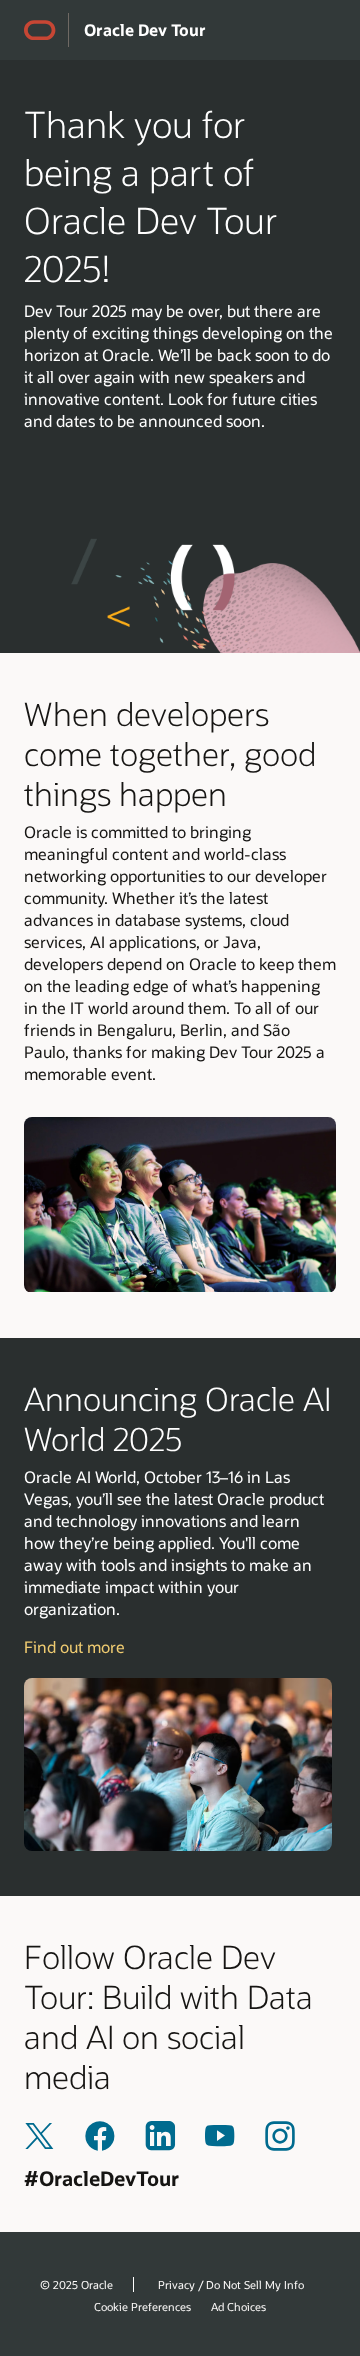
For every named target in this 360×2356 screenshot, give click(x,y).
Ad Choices (238, 2306)
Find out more (74, 1646)
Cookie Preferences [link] (142, 2306)
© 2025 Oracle (76, 2284)
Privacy (176, 2284)
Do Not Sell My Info (255, 2284)
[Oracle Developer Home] (46, 30)
